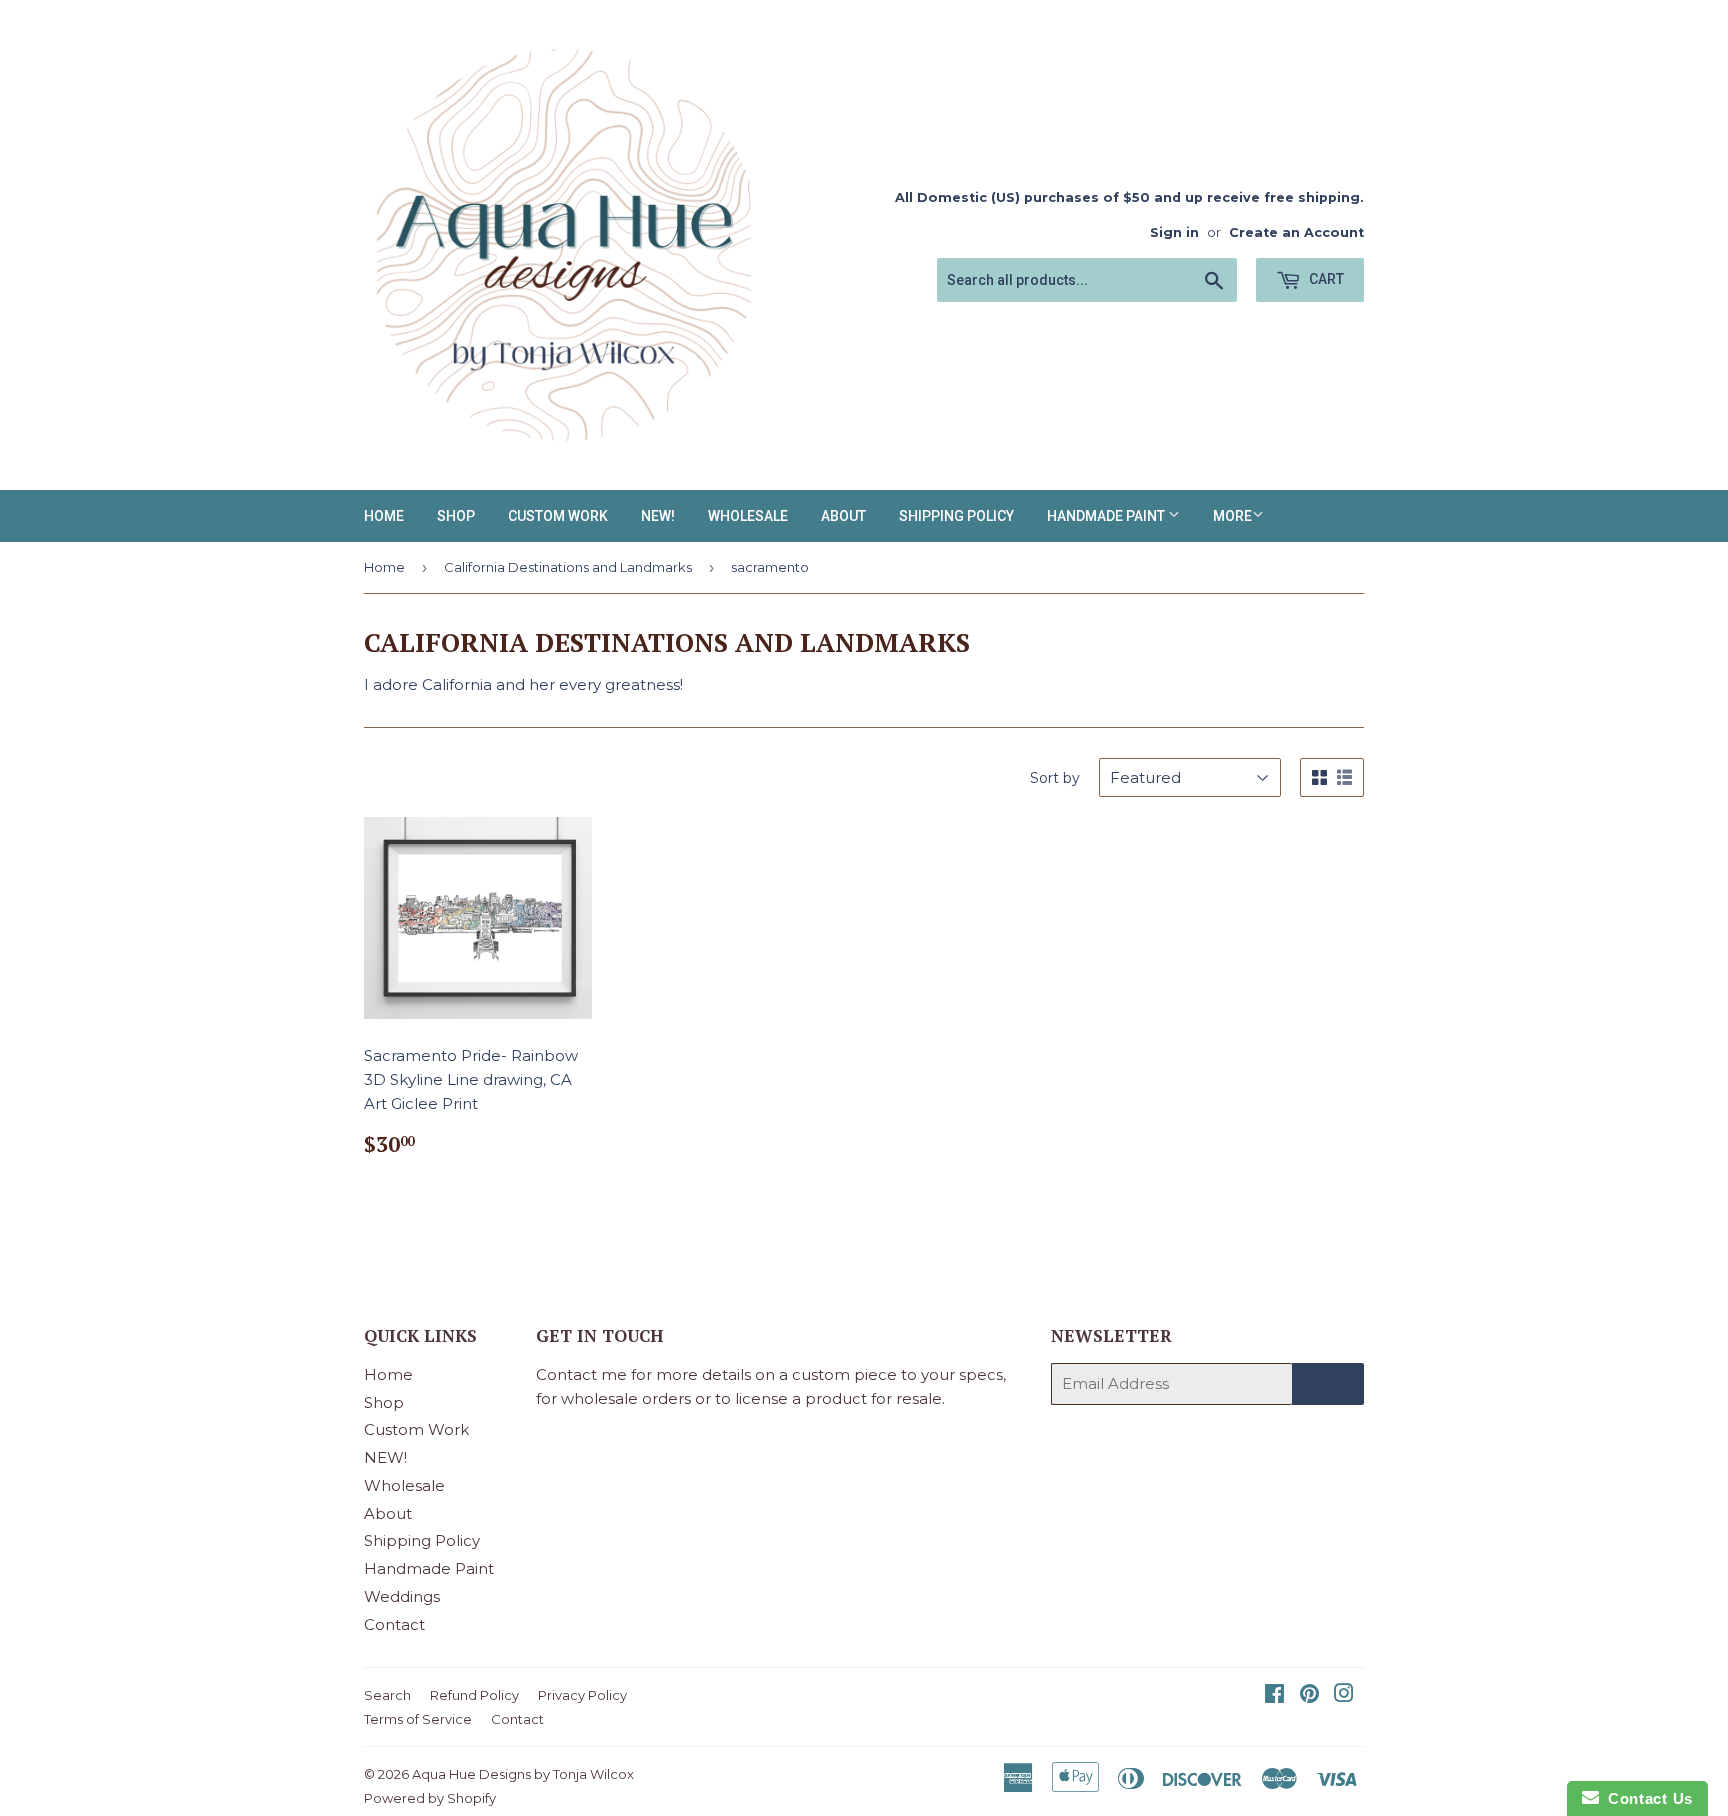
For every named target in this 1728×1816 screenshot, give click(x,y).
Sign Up (1328, 1384)
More (1232, 516)
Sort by (1055, 778)
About (843, 516)
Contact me (581, 1374)
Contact (394, 1624)
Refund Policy (474, 1695)
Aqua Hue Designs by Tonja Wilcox (523, 1774)
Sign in (1174, 232)
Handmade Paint (1107, 516)
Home (384, 516)
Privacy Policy (582, 1695)
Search (387, 1695)
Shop (456, 516)
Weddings (402, 1596)
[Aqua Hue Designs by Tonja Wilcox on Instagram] (1344, 1695)
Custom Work (558, 516)
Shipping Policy (956, 516)
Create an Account (1296, 232)
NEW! (658, 516)
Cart (1325, 279)
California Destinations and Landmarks (568, 567)
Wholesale (748, 516)
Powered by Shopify (430, 1798)
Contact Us (1646, 1798)
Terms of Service (418, 1719)
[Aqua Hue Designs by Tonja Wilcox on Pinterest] (1309, 1695)
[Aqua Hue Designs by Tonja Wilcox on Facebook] (1274, 1695)
